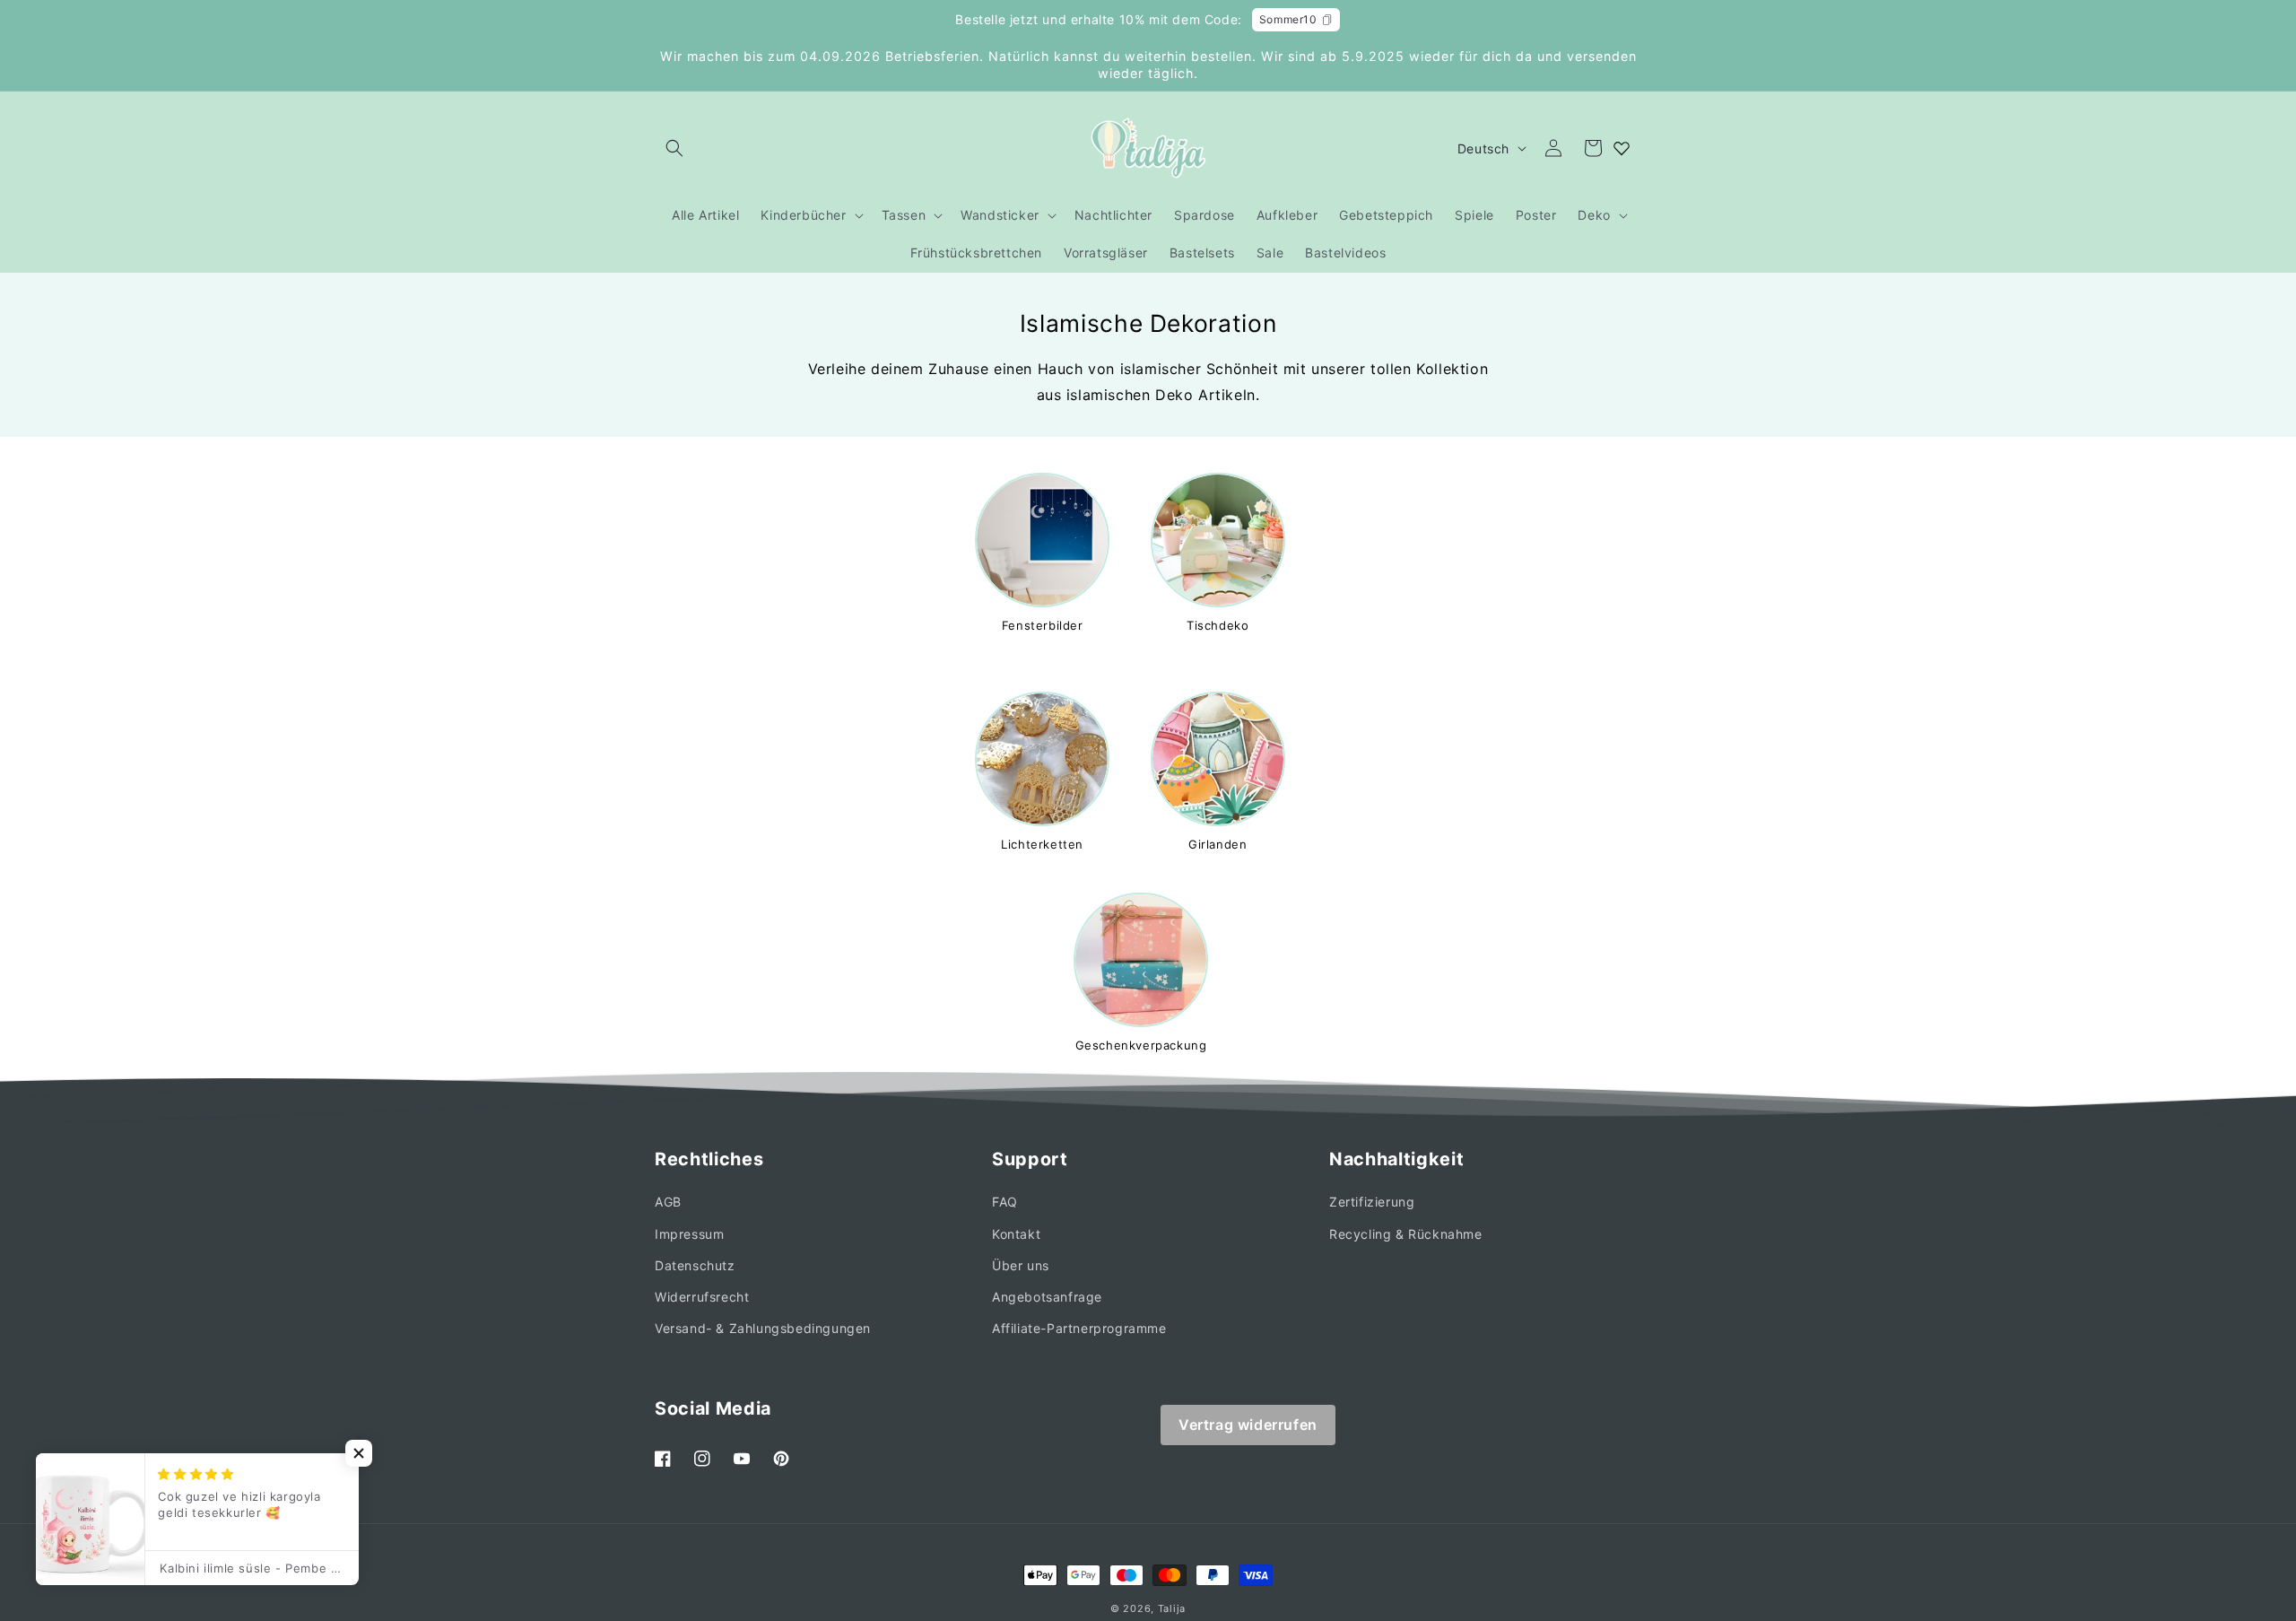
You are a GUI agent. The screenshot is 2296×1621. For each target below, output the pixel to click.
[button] (674, 148)
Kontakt (1016, 1234)
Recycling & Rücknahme (1406, 1234)
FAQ (1005, 1202)
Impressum (689, 1234)
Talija (1172, 1608)
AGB (668, 1202)
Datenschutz (695, 1265)
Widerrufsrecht (702, 1297)
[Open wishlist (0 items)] (1622, 148)
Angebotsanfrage (1047, 1297)
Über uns (1021, 1265)
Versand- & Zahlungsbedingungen (763, 1328)
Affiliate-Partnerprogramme (1079, 1328)
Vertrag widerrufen (1248, 1425)
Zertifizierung (1372, 1202)
